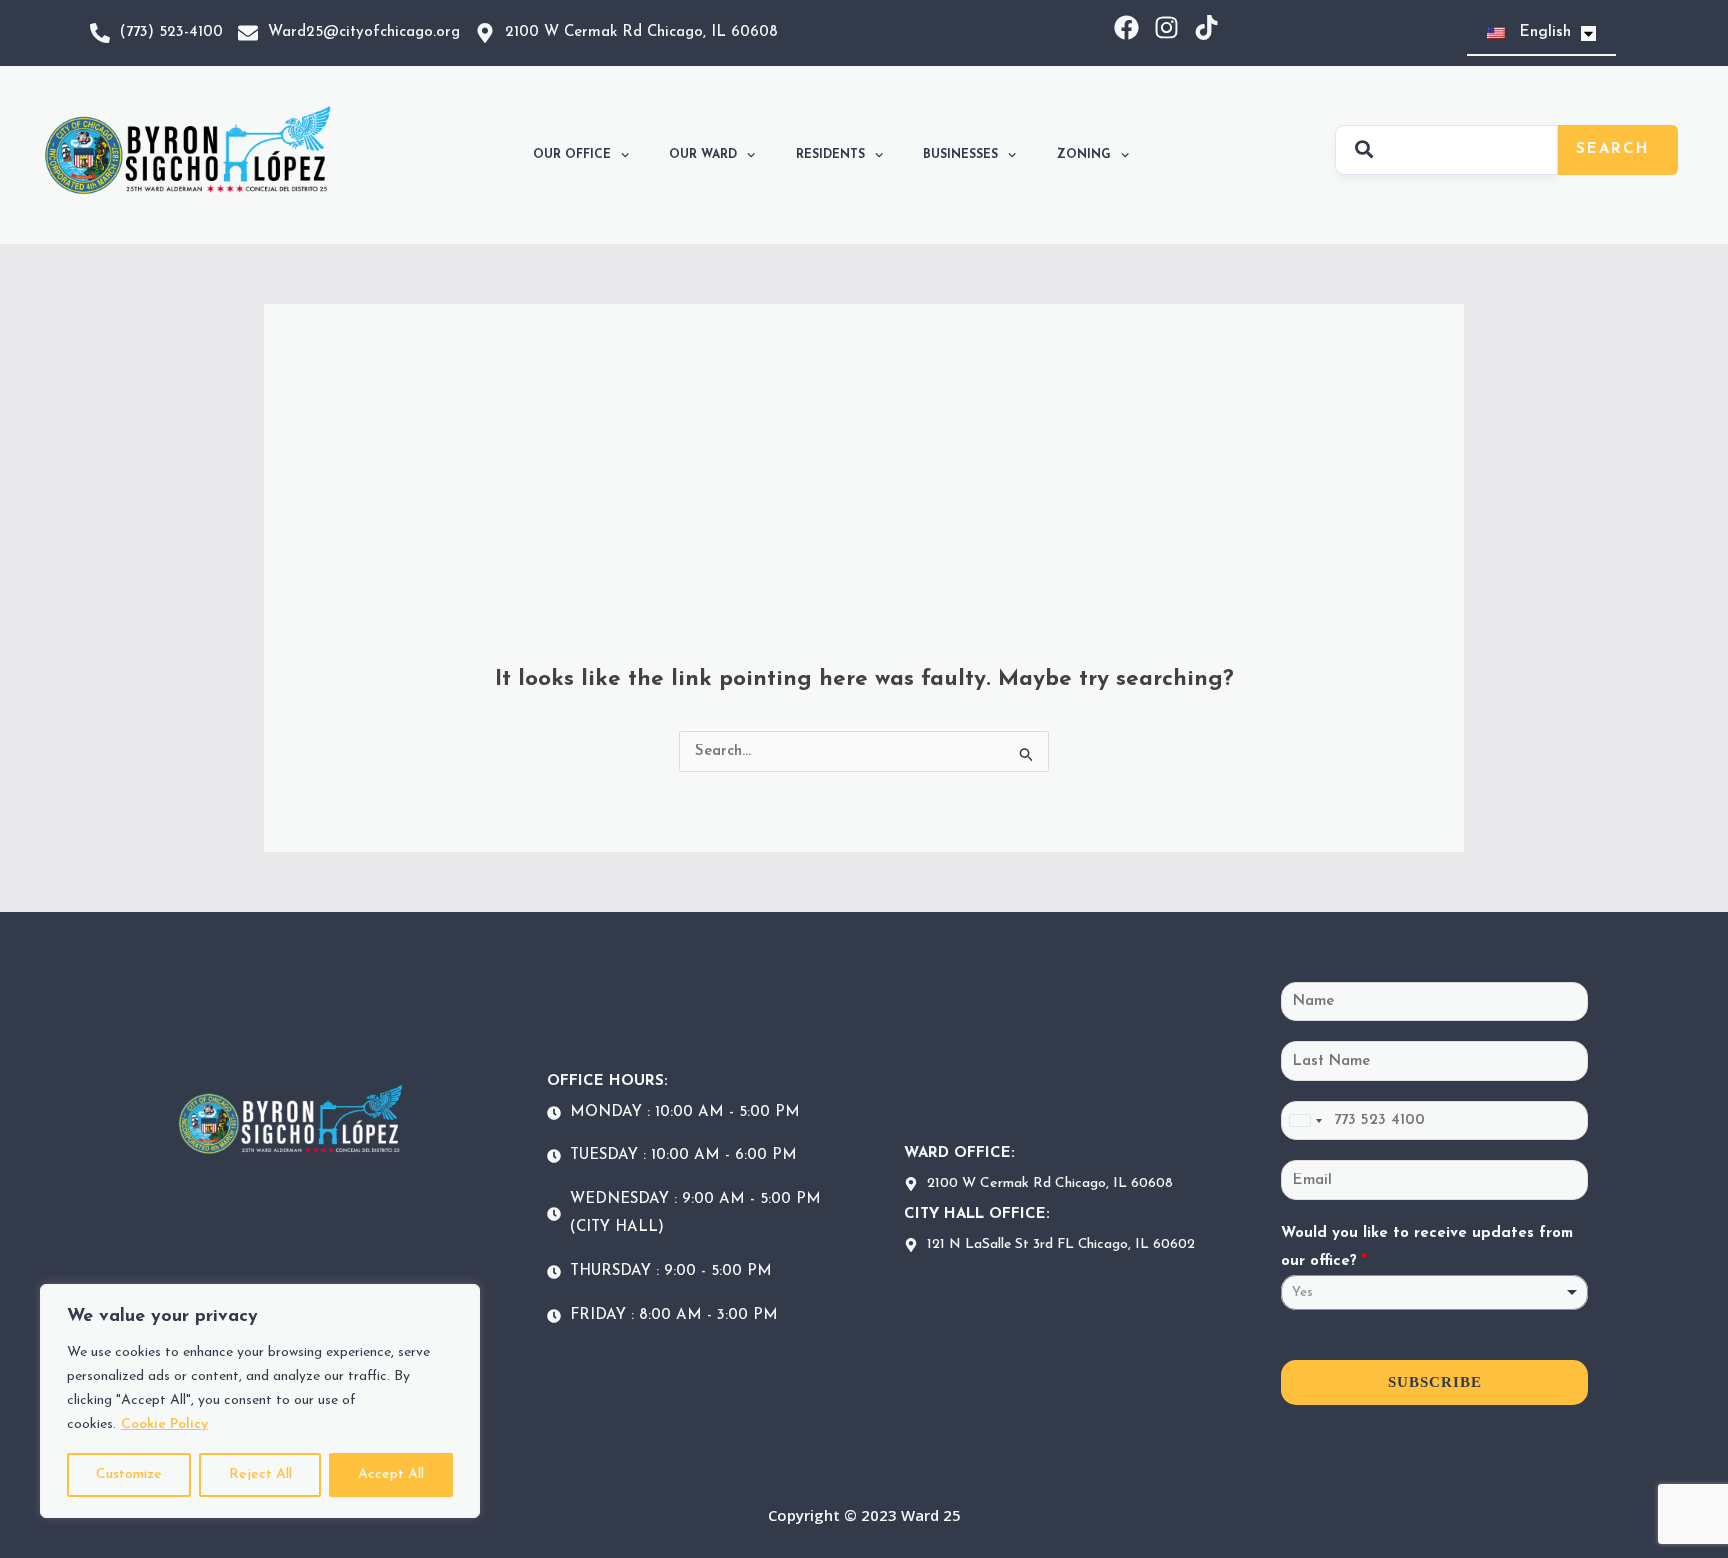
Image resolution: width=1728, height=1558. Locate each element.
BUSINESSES (960, 155)
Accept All (391, 1474)
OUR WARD (703, 155)
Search (1613, 149)
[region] (260, 1401)
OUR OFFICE (572, 155)
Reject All (260, 1474)
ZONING (1084, 155)
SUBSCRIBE (1435, 1382)
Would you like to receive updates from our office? (1427, 1247)
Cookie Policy (164, 1424)
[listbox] (1434, 1292)
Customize (129, 1474)
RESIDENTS (830, 155)
